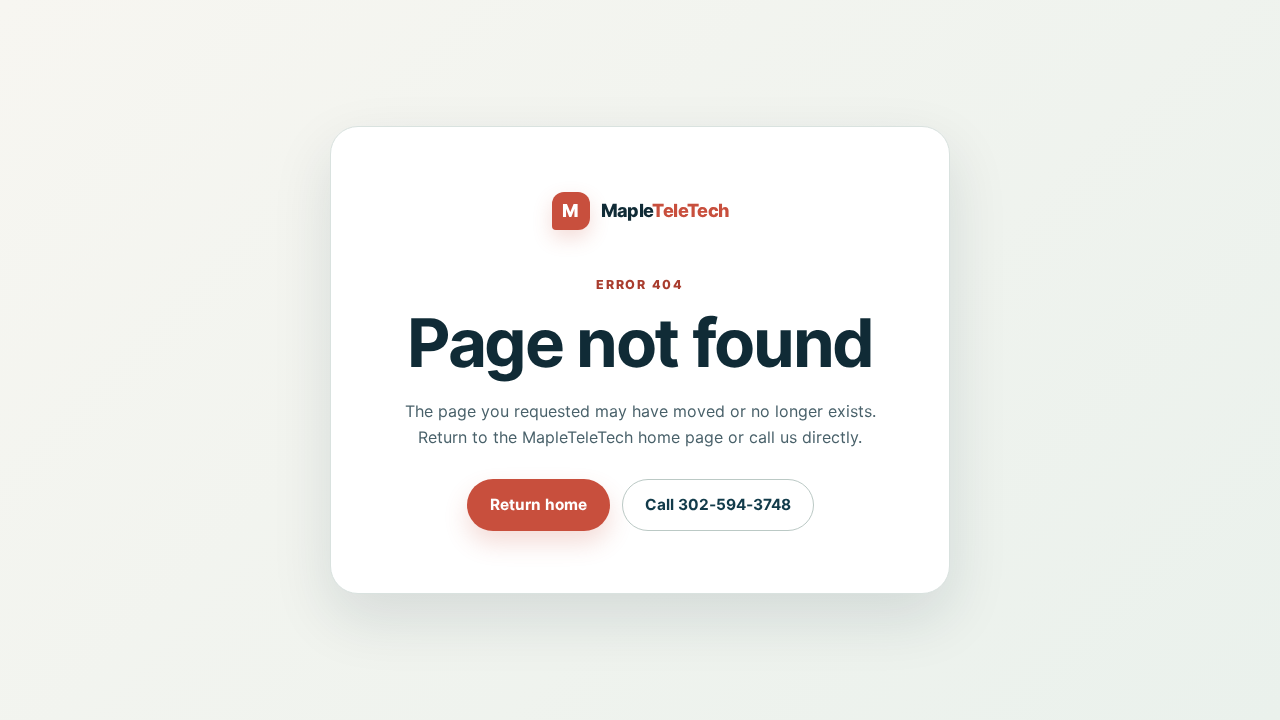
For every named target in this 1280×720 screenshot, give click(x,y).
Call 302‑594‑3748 (718, 504)
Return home (538, 504)
